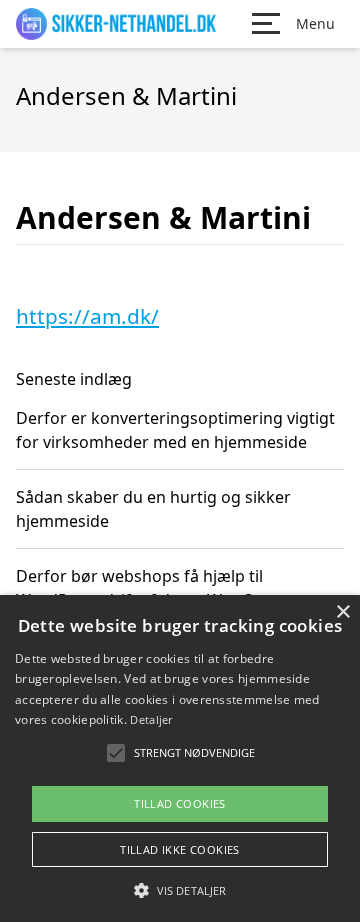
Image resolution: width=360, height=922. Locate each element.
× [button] (342, 612)
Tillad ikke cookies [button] (180, 849)
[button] (180, 890)
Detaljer (151, 719)
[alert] (180, 758)
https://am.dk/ (87, 316)
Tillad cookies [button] (180, 803)
